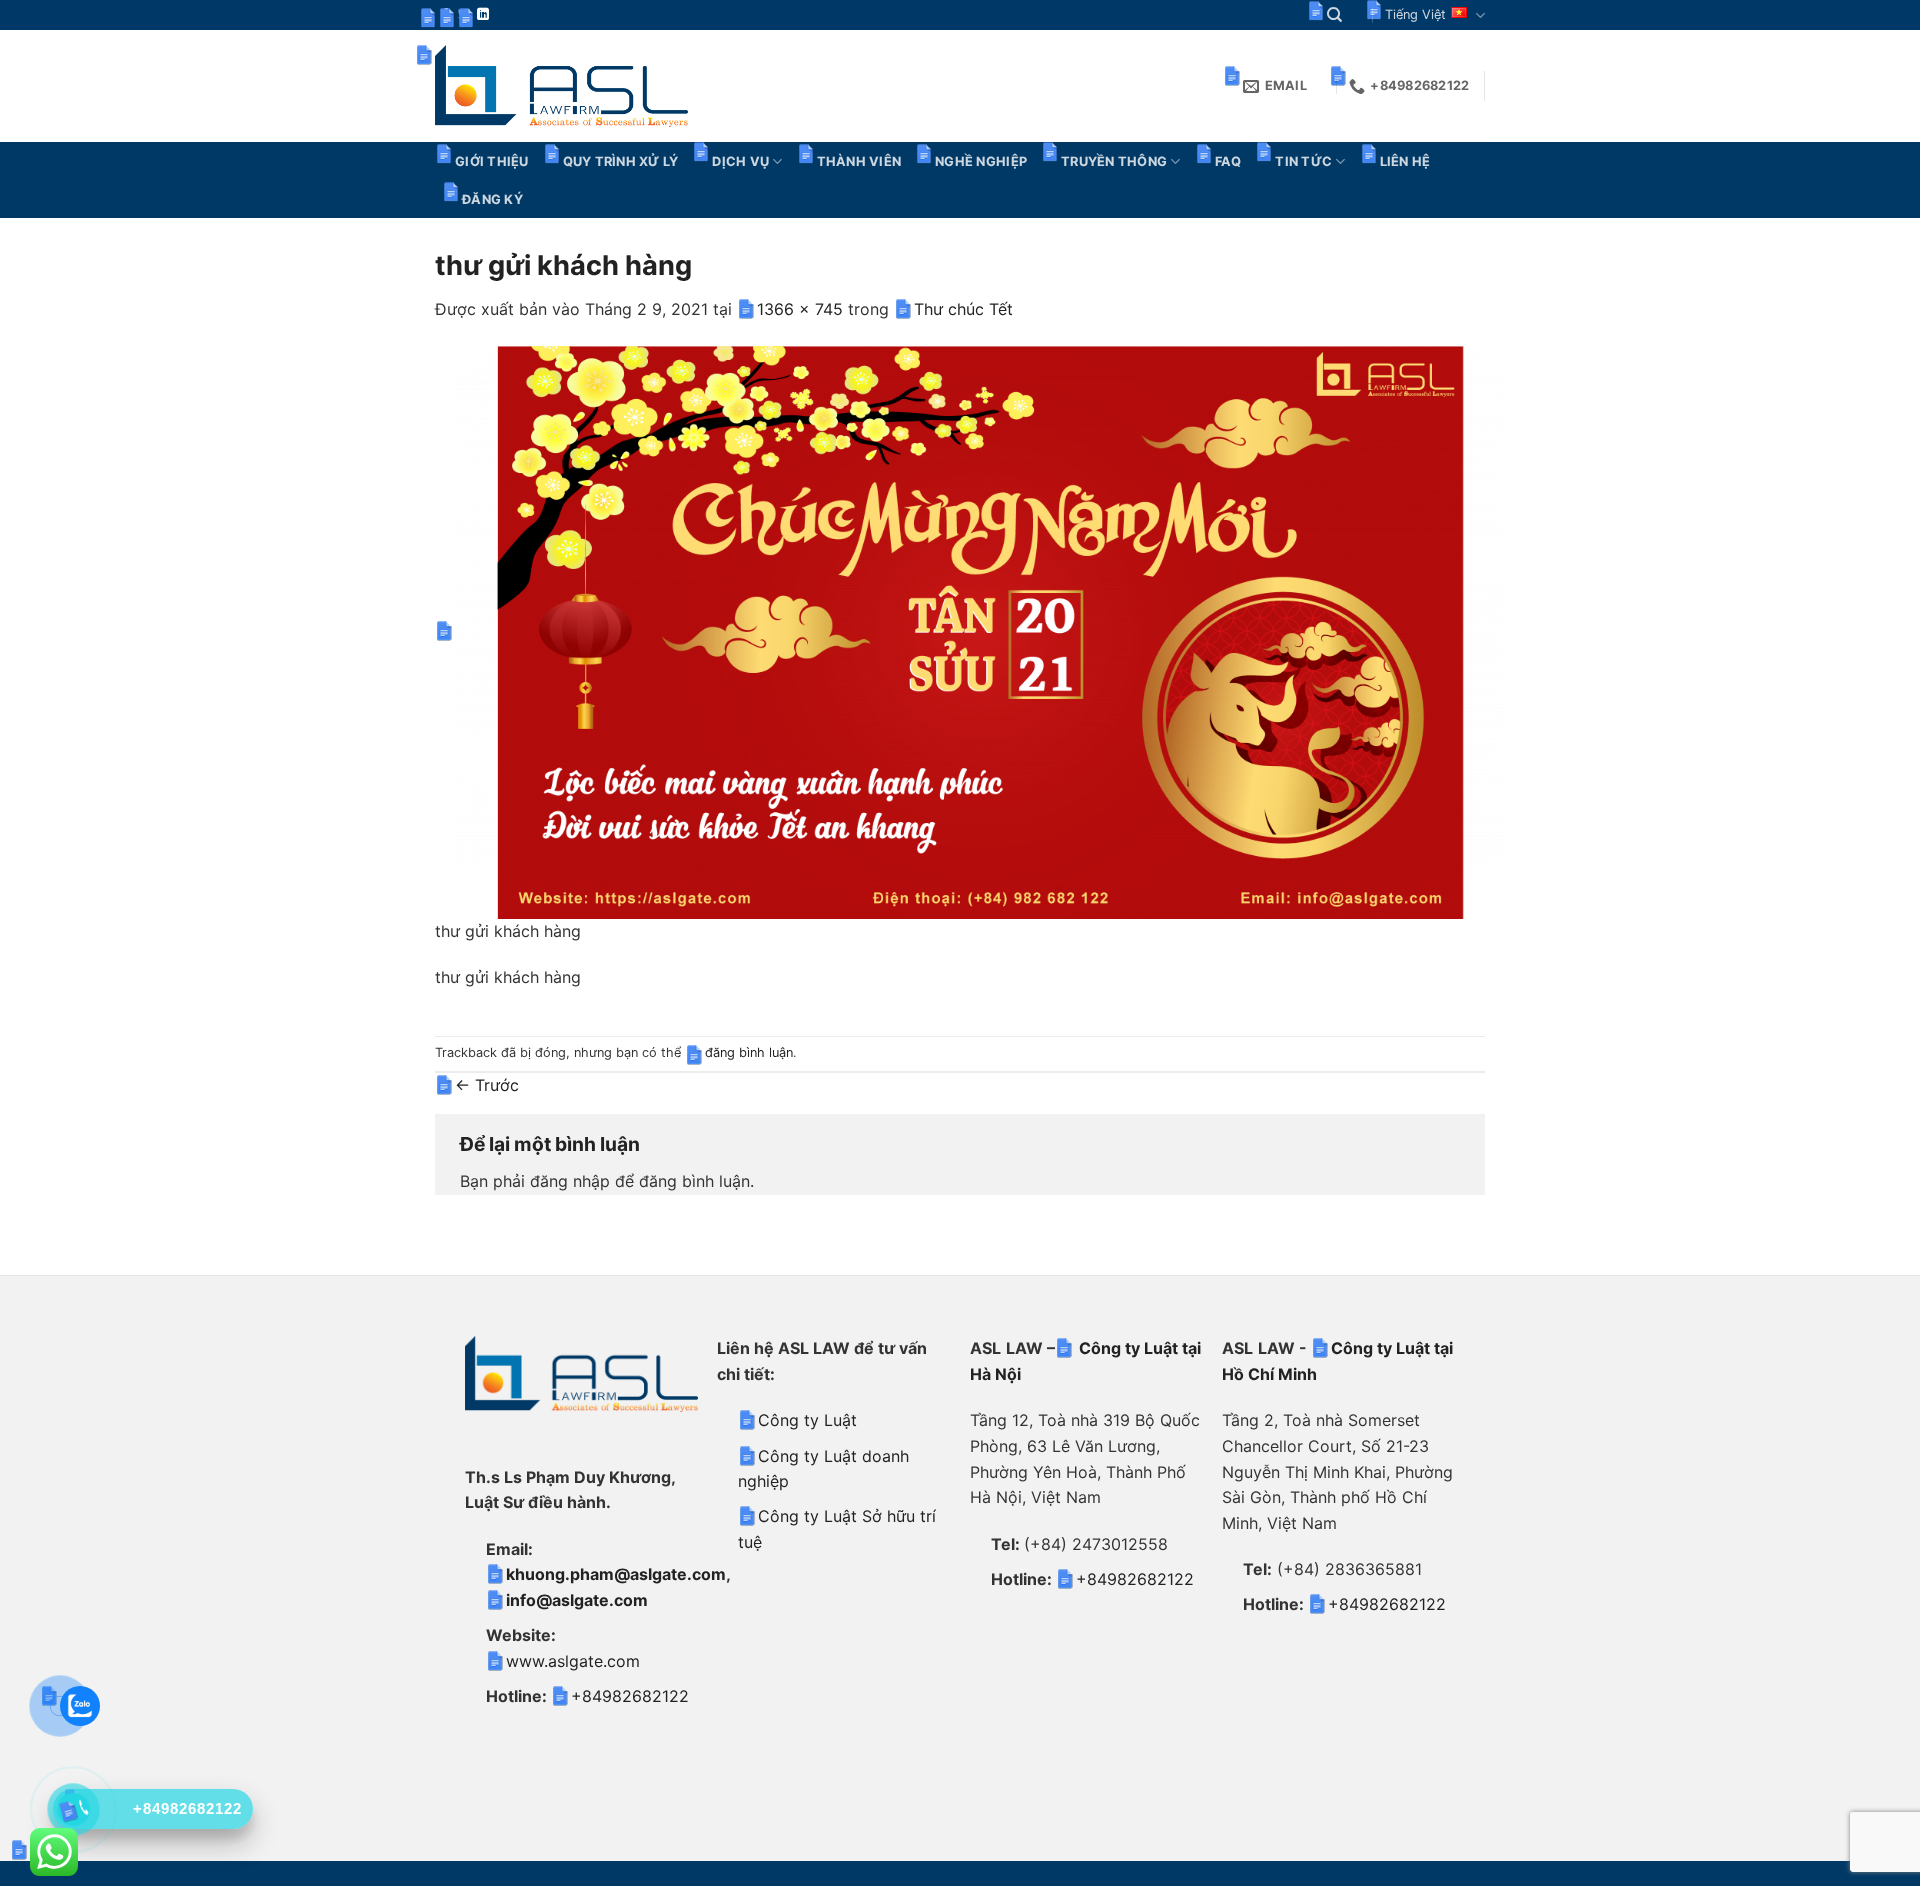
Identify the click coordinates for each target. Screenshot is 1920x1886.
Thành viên (859, 161)
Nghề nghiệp (981, 161)
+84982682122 (630, 1696)
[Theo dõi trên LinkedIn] (483, 15)
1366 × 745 (800, 309)
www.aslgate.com (573, 1661)
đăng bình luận (749, 1052)
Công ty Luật (807, 1420)
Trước (487, 1085)
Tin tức (1303, 161)
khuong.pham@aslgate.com (616, 1574)
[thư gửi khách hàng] (980, 631)
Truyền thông (1114, 161)
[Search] (1334, 15)
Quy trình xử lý (621, 161)
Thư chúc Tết (963, 309)
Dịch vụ (740, 161)
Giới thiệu (492, 161)
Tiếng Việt (1415, 14)
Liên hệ (1405, 161)
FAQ (1228, 161)
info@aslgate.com (577, 1600)
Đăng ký (492, 199)
